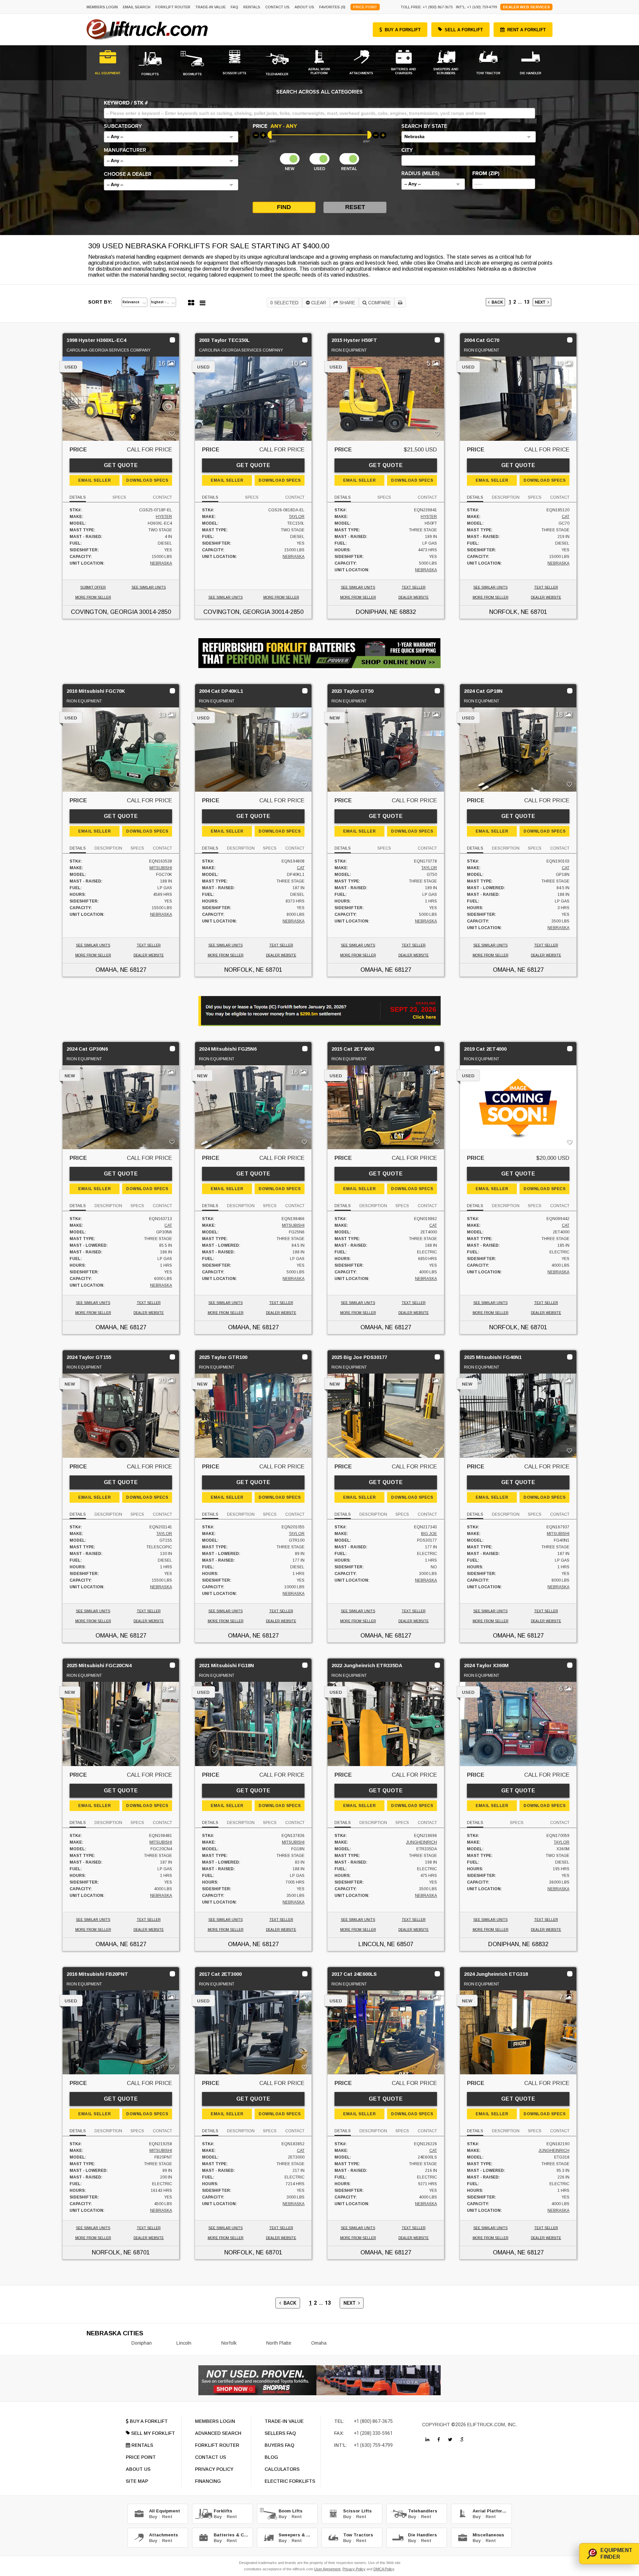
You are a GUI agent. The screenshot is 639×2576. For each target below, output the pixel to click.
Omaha (319, 2343)
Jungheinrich (422, 1842)
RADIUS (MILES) (420, 173)
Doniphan (142, 2343)
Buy (153, 2517)
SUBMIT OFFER (93, 587)
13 (527, 302)
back (496, 302)
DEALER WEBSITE (414, 597)
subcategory (123, 126)
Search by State (424, 126)
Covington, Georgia (104, 612)
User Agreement (327, 2569)
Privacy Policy (354, 2569)
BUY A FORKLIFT (403, 30)
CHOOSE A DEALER (128, 174)
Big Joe (429, 1534)
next (541, 302)
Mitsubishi (161, 868)
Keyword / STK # (126, 103)
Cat (566, 517)
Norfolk (229, 2343)
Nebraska (161, 563)
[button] (171, 137)
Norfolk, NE (509, 612)
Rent (167, 2517)
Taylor (297, 517)
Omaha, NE (112, 970)
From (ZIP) (486, 173)
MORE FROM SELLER (93, 597)
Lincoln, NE (377, 1944)
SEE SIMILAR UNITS (149, 587)
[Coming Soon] (427, 2440)
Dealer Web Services (526, 7)
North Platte (279, 2343)
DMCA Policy (384, 2569)
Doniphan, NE (377, 612)
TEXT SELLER (414, 587)
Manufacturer (125, 150)
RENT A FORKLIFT (527, 30)
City (407, 150)
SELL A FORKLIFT (464, 30)
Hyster (164, 517)
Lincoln (184, 2343)
